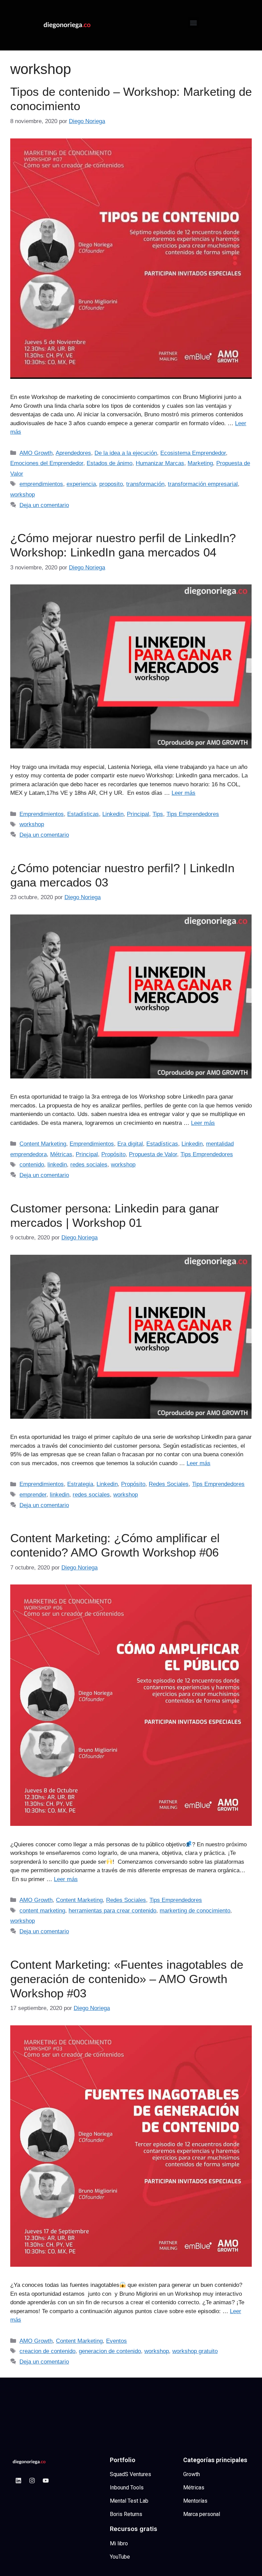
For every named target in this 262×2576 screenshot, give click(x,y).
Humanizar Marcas (160, 463)
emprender (33, 1495)
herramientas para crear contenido (112, 1911)
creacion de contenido (47, 2351)
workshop (23, 495)
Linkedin (113, 814)
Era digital (130, 1144)
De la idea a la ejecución (126, 453)
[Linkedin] (18, 2481)
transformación (145, 484)
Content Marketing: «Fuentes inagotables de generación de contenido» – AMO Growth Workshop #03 (127, 1979)
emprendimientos (41, 484)
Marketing (200, 463)
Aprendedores (73, 453)
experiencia (81, 484)
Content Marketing (43, 1144)
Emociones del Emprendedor (47, 463)
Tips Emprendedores (193, 814)
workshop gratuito (195, 2351)
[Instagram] (32, 2481)
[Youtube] (46, 2481)
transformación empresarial (203, 484)
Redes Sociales (169, 1484)
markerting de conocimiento (195, 1911)
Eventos (117, 2341)
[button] (194, 23)
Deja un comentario (44, 505)
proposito (111, 484)
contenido (32, 1165)
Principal (138, 814)
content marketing (42, 1911)
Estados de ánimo (110, 463)
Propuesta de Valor (153, 1154)
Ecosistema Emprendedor (193, 453)
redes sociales (89, 1165)
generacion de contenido (110, 2351)
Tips (158, 814)
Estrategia (80, 1484)
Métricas (61, 1154)
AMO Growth (36, 453)
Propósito (113, 1154)
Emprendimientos (42, 814)
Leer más (184, 793)
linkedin (57, 1165)
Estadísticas (83, 814)
